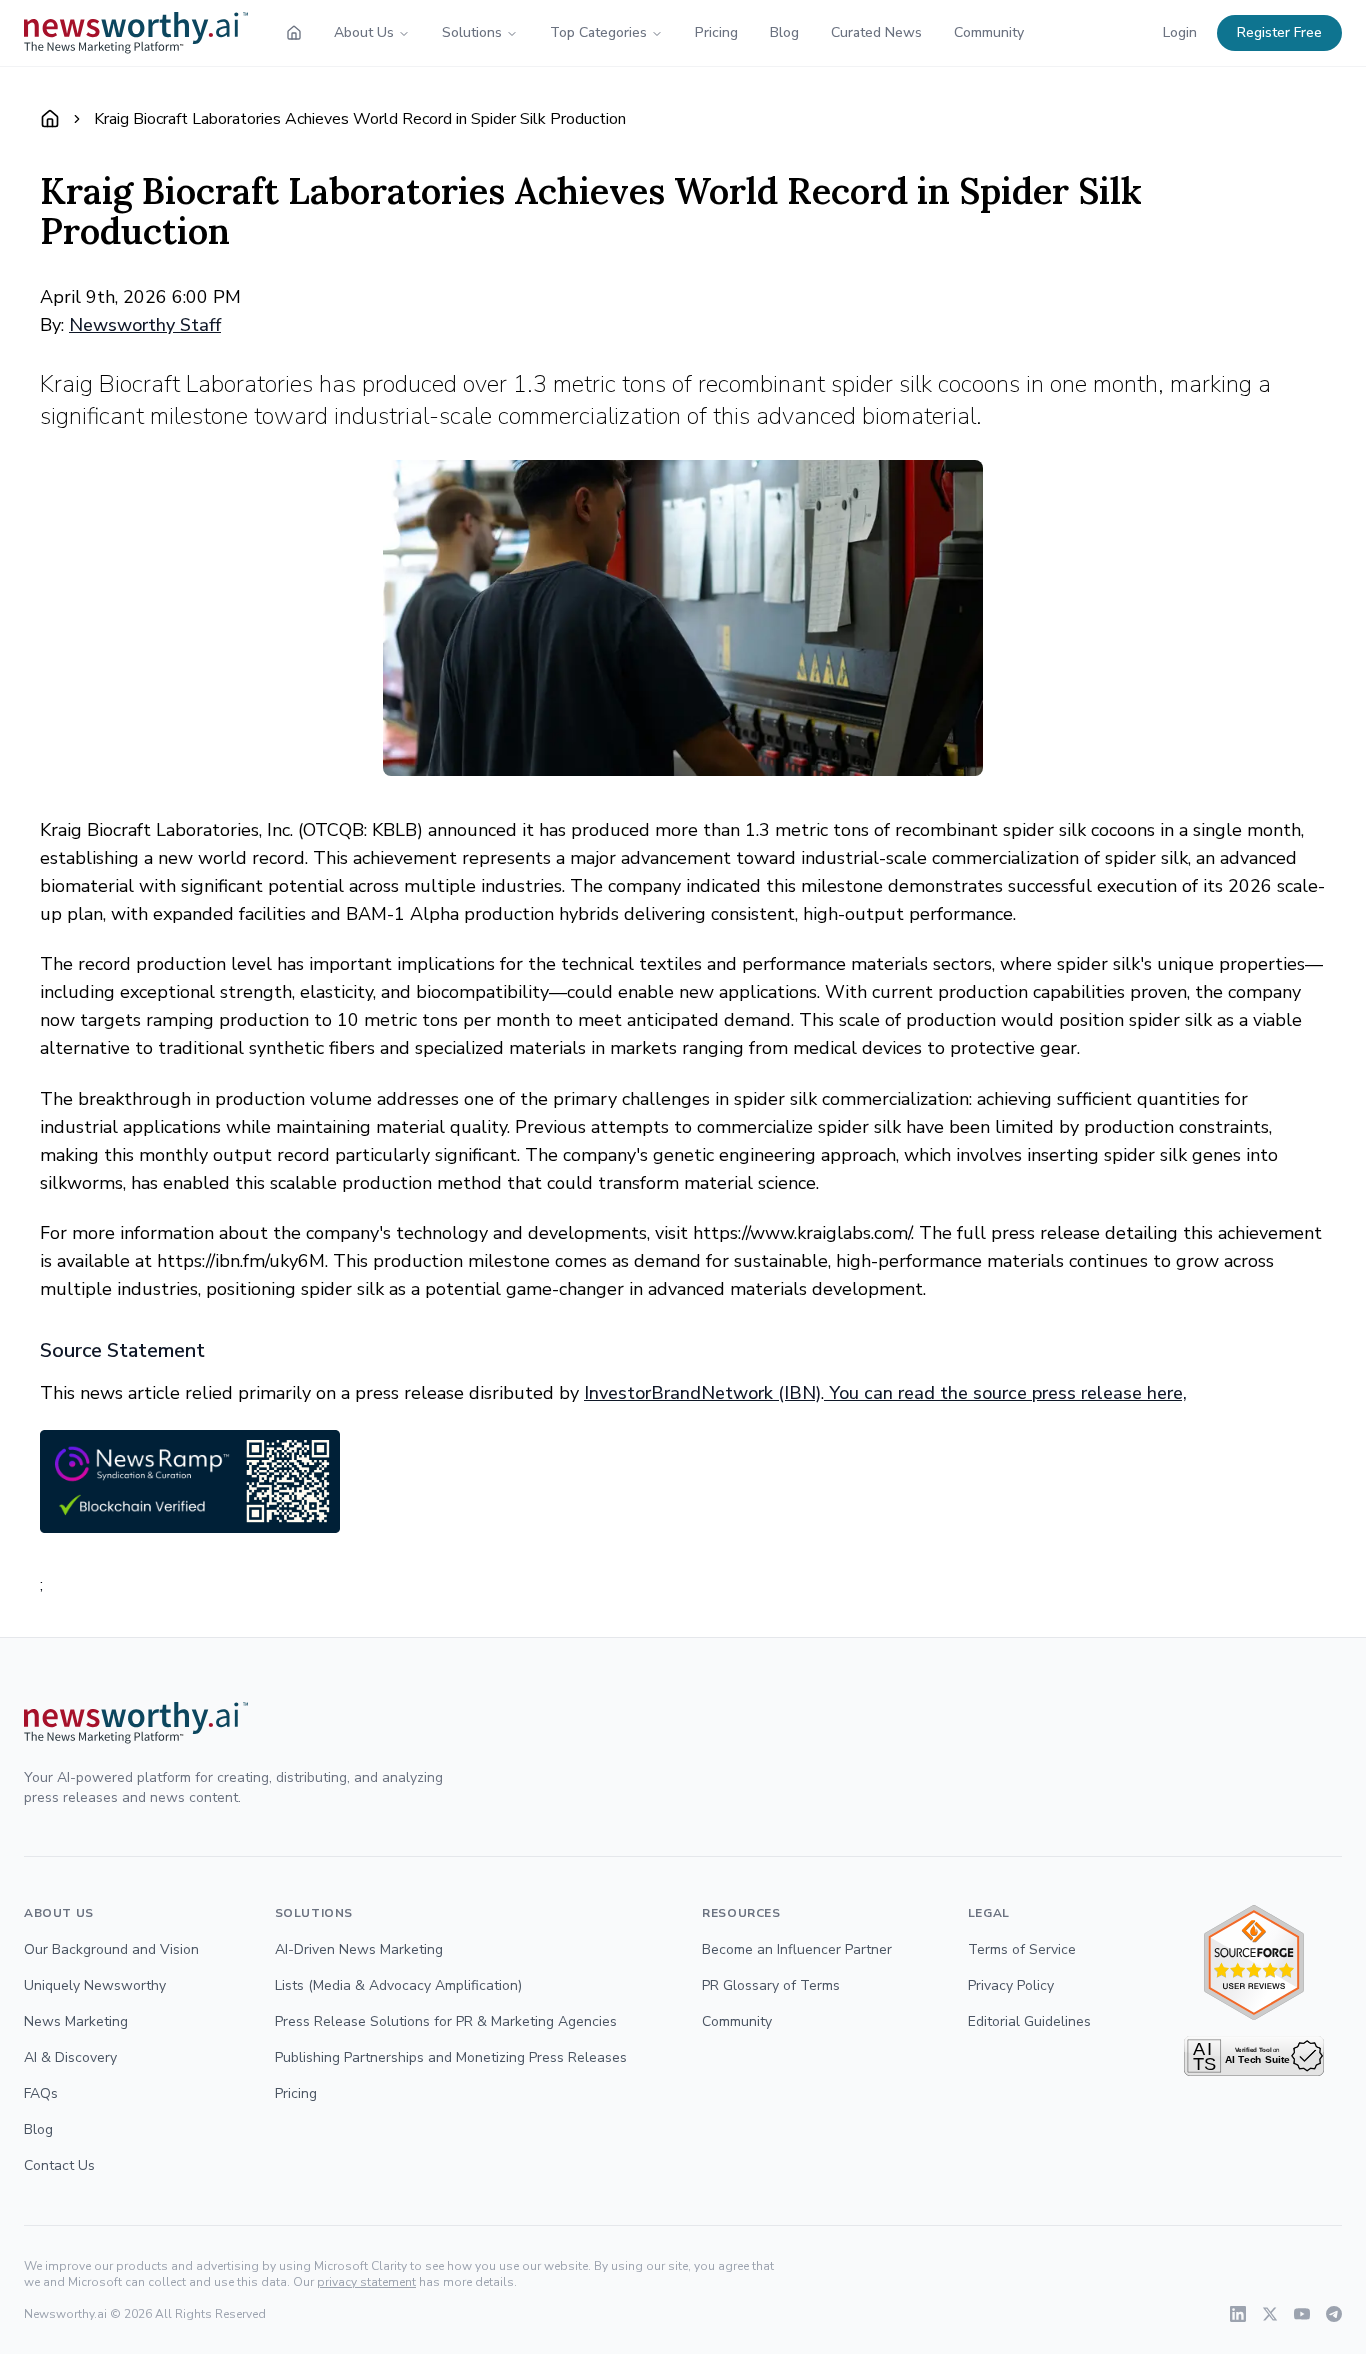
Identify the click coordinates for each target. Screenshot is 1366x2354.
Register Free (1279, 32)
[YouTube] (1302, 2314)
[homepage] (294, 33)
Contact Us (59, 2165)
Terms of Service (1022, 1949)
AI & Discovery (70, 2057)
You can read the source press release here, (1005, 1393)
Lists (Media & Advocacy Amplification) (398, 1985)
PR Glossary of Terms (771, 1985)
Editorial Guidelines (1029, 2021)
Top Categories (598, 32)
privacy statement (366, 2282)
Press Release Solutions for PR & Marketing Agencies (446, 2021)
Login (1180, 32)
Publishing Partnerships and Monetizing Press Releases (451, 2057)
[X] (1270, 2314)
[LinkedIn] (1238, 2314)
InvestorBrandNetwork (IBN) (702, 1393)
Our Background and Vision (111, 1949)
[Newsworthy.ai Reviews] (1254, 1962)
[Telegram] (1334, 2314)
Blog (784, 32)
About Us (364, 32)
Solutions (472, 32)
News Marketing (76, 2021)
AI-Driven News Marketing (359, 1949)
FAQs (41, 2093)
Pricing (716, 32)
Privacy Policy (1011, 1985)
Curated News (876, 32)
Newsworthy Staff (145, 325)
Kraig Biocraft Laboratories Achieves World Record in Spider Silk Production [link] (360, 119)
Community (989, 32)
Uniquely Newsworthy (95, 1985)
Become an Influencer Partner (797, 1949)
